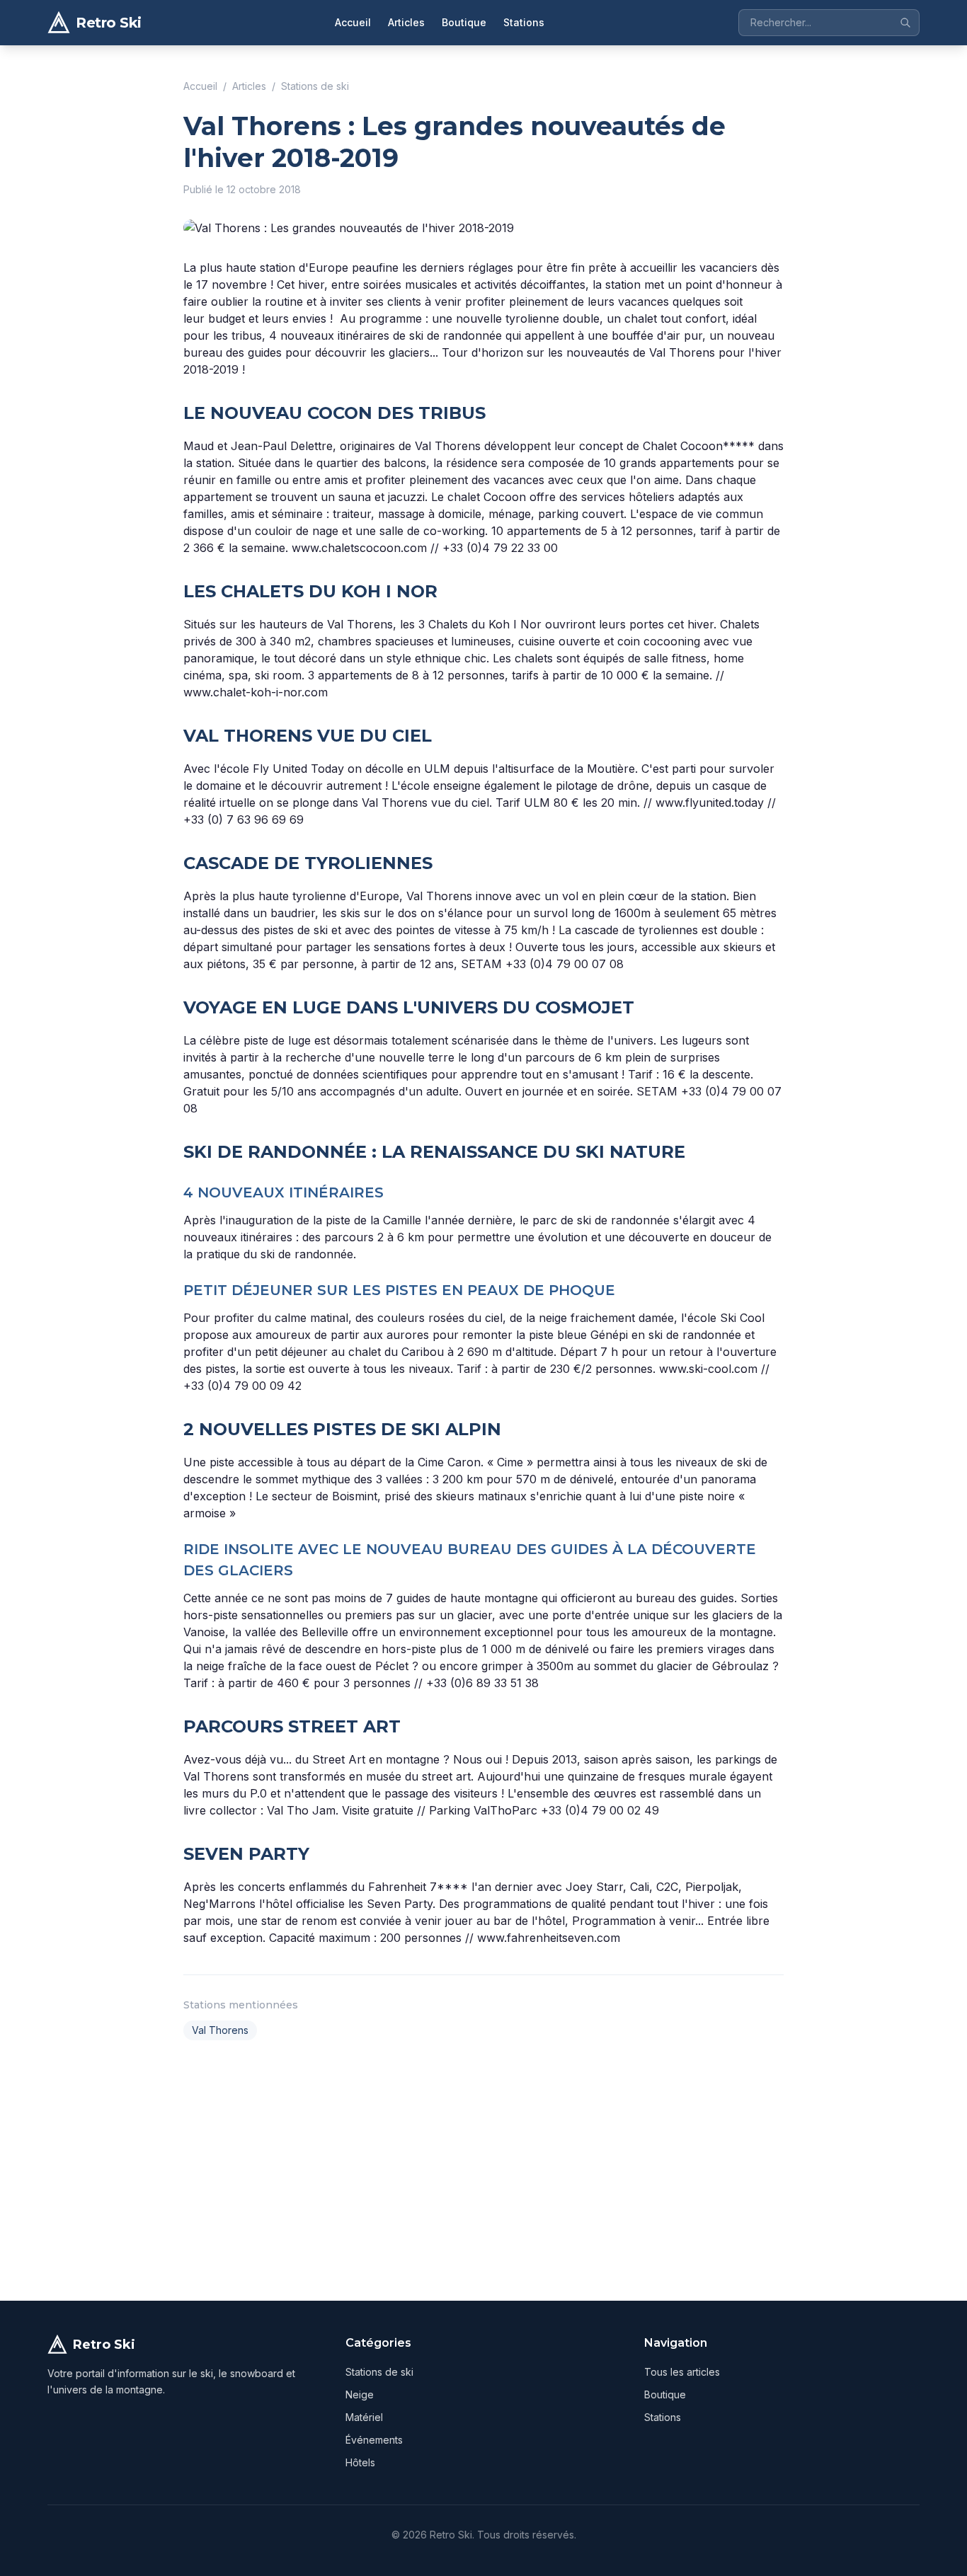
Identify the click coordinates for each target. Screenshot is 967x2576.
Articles (406, 22)
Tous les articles (682, 2372)
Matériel (364, 2417)
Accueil (353, 22)
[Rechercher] (905, 23)
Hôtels (360, 2462)
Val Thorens (220, 2030)
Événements (374, 2440)
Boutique (464, 22)
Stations (524, 22)
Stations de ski (315, 86)
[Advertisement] (483, 2168)
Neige (360, 2394)
